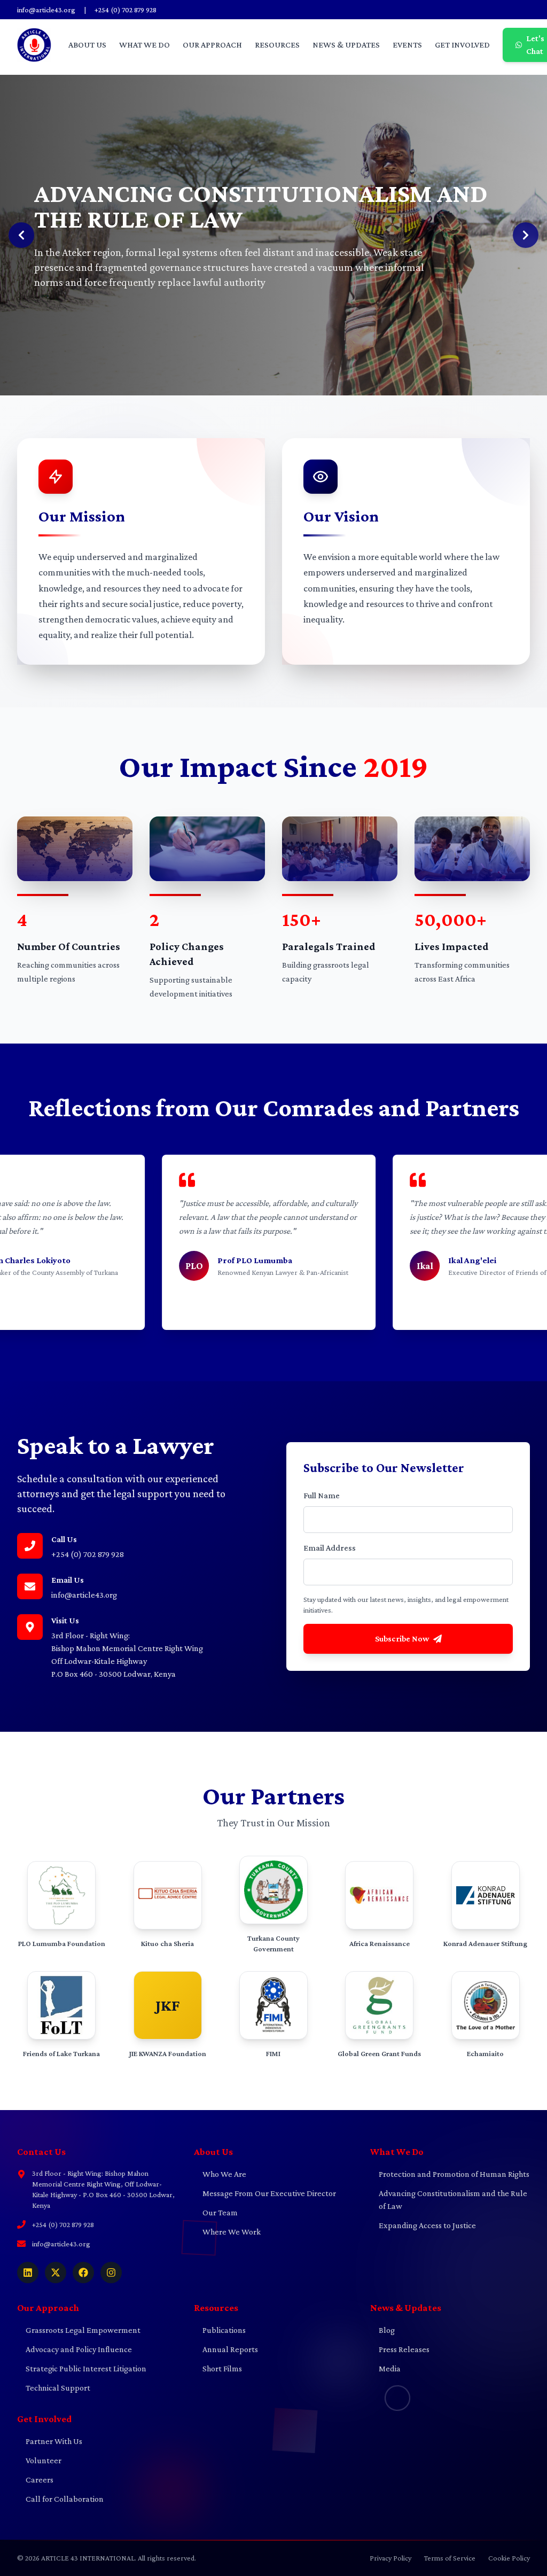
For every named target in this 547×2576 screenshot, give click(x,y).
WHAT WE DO (144, 45)
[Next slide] (526, 235)
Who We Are (220, 2174)
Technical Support (54, 2388)
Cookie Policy (509, 2558)
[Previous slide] (21, 235)
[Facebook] (83, 2273)
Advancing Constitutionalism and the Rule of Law (449, 2200)
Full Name (322, 1495)
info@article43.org (46, 10)
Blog (382, 2330)
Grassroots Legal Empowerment (79, 2330)
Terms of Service (450, 2558)
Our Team (216, 2212)
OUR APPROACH (212, 45)
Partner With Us (50, 2441)
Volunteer (39, 2460)
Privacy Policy (390, 2558)
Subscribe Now (402, 1639)
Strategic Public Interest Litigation (82, 2368)
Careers (35, 2480)
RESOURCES (277, 45)
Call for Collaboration (60, 2499)
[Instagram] (111, 2273)
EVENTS (407, 45)
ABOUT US (87, 45)
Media (385, 2368)
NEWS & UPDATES (346, 45)
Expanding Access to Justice (423, 2225)
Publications (220, 2330)
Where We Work (227, 2232)
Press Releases (400, 2349)
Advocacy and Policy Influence (75, 2349)
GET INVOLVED (462, 45)
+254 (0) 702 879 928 (126, 10)
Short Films (218, 2368)
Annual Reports (226, 2349)
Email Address (330, 1548)
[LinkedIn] (28, 2273)
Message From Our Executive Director (265, 2193)
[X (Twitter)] (56, 2273)
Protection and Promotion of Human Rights (450, 2174)
